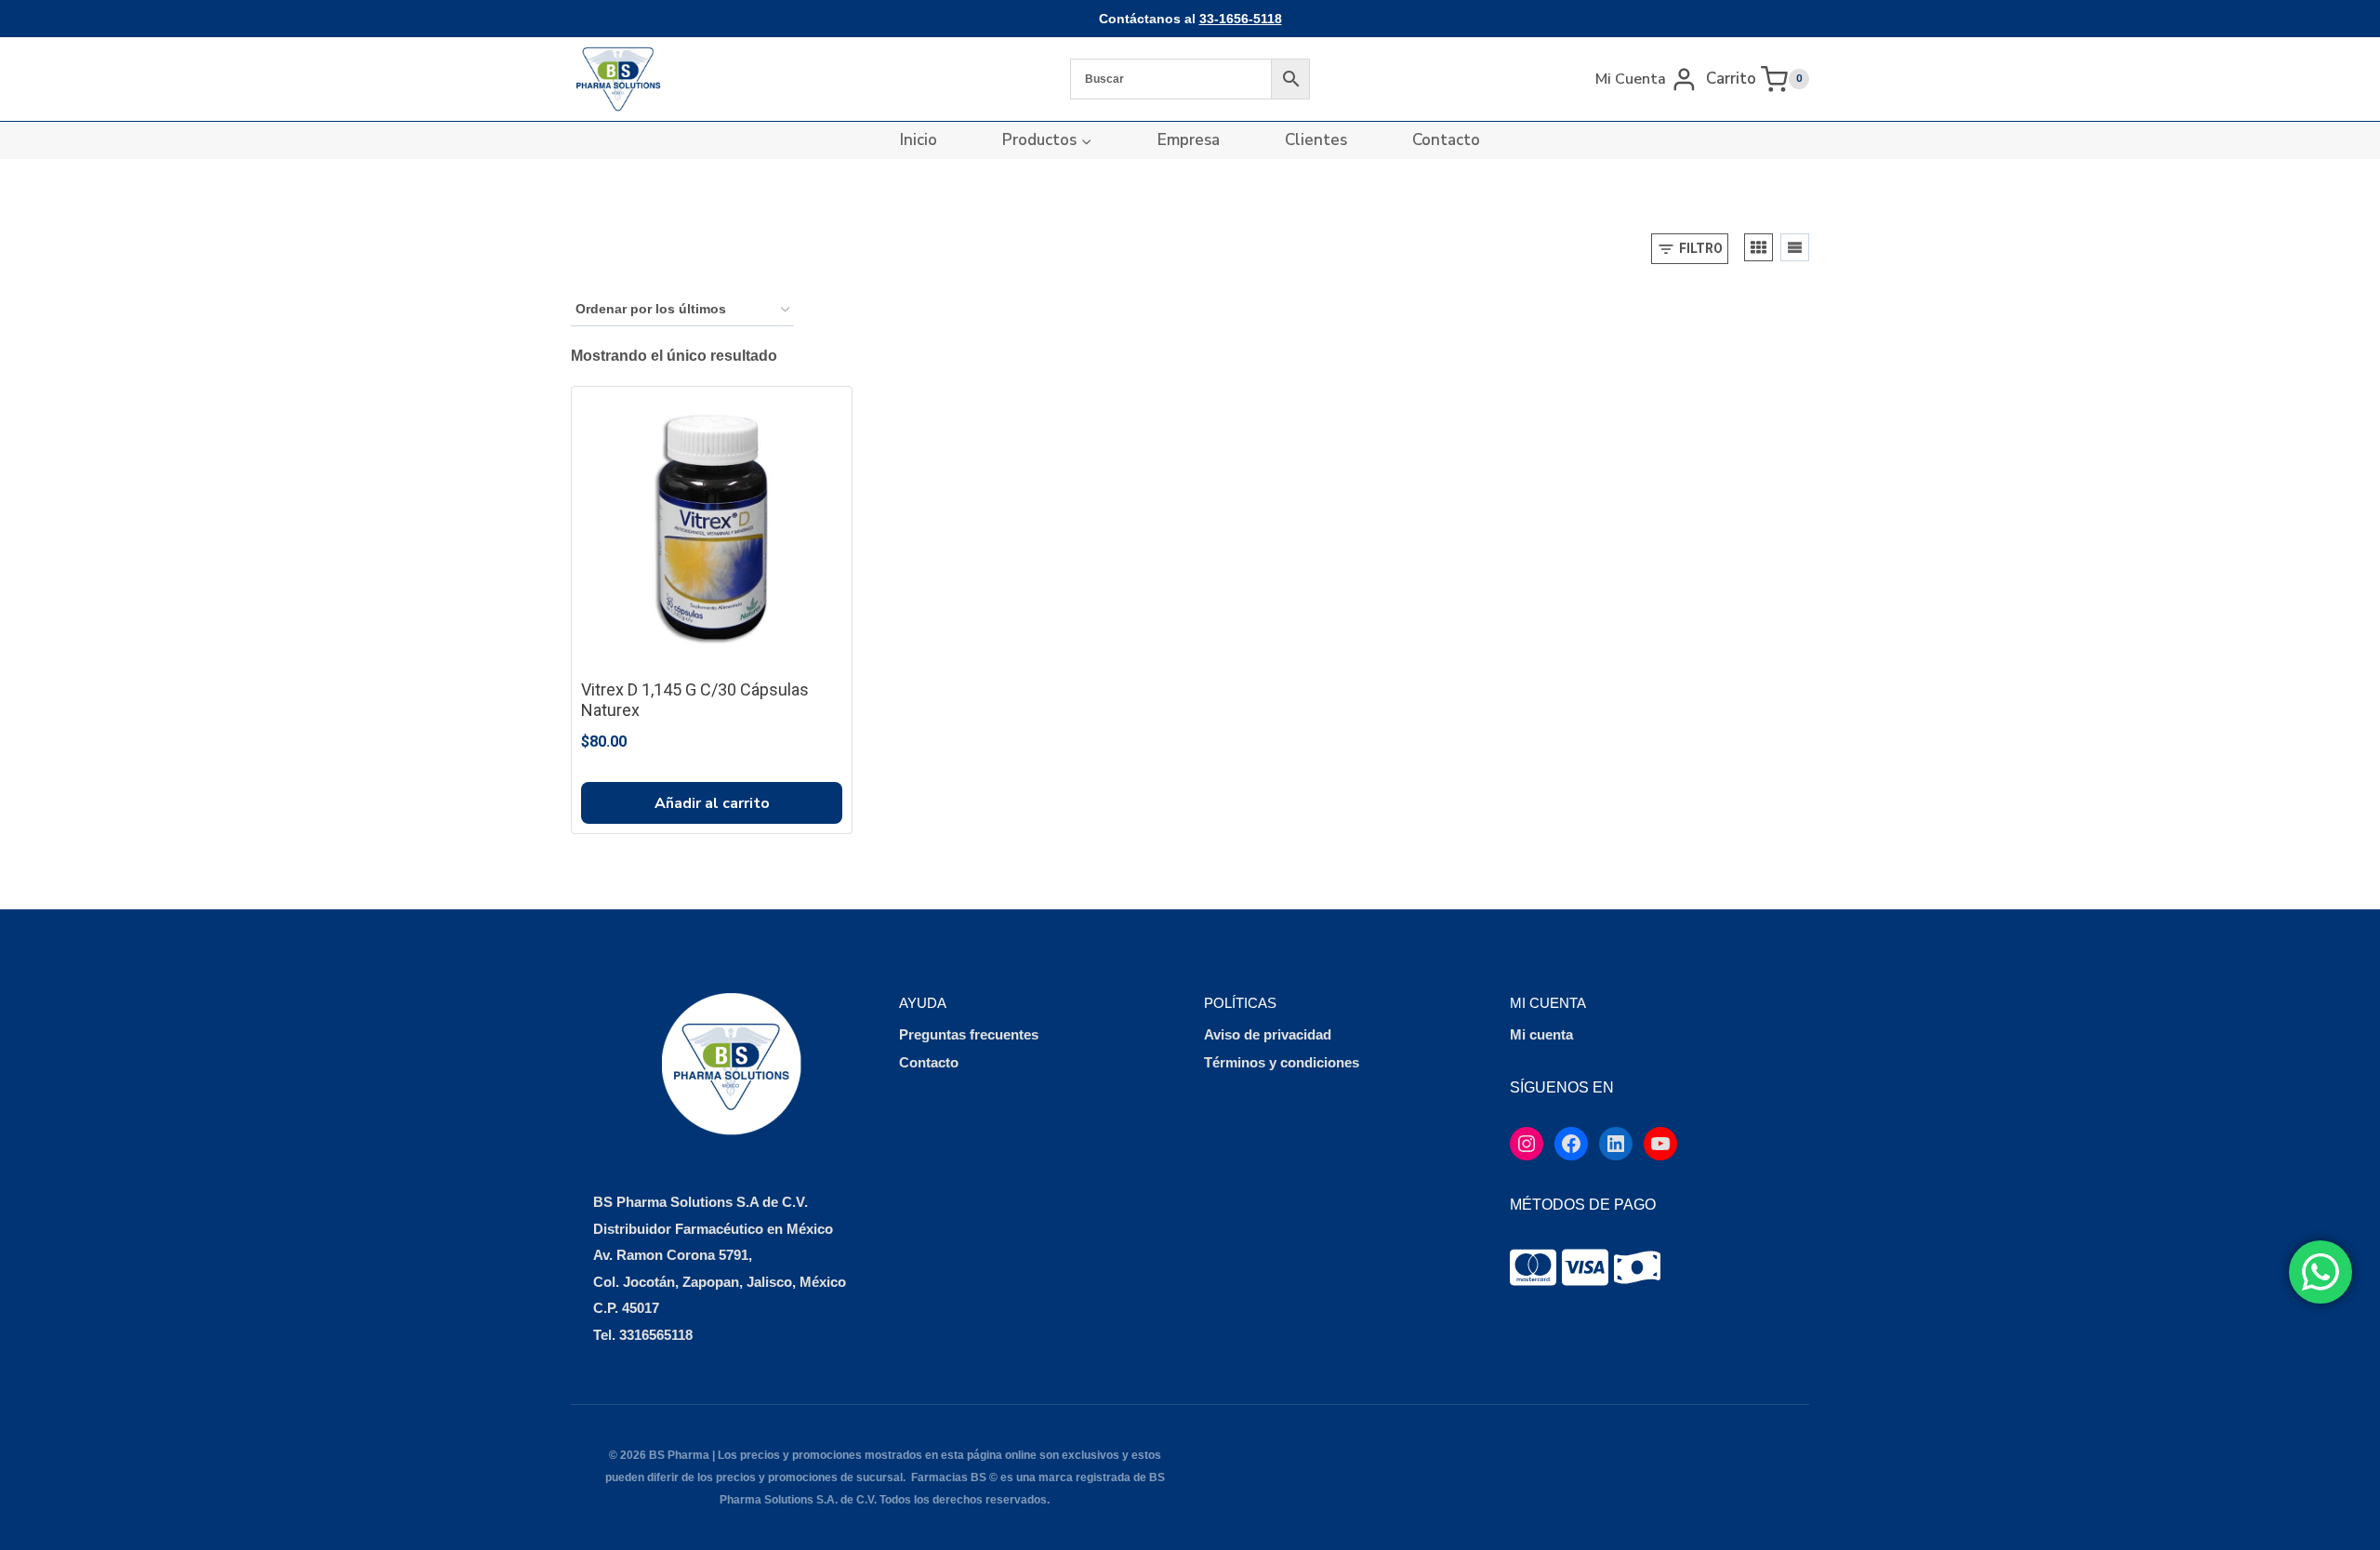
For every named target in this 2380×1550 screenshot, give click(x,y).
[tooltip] (1533, 1267)
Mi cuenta (1541, 1034)
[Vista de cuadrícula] (1759, 247)
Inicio (919, 140)
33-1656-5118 (1241, 19)
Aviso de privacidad (1268, 1034)
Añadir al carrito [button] (712, 803)
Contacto (1446, 140)
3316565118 (656, 1335)
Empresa (1189, 140)
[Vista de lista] (1795, 247)
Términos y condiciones (1282, 1062)
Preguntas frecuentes (969, 1034)
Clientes (1316, 140)
